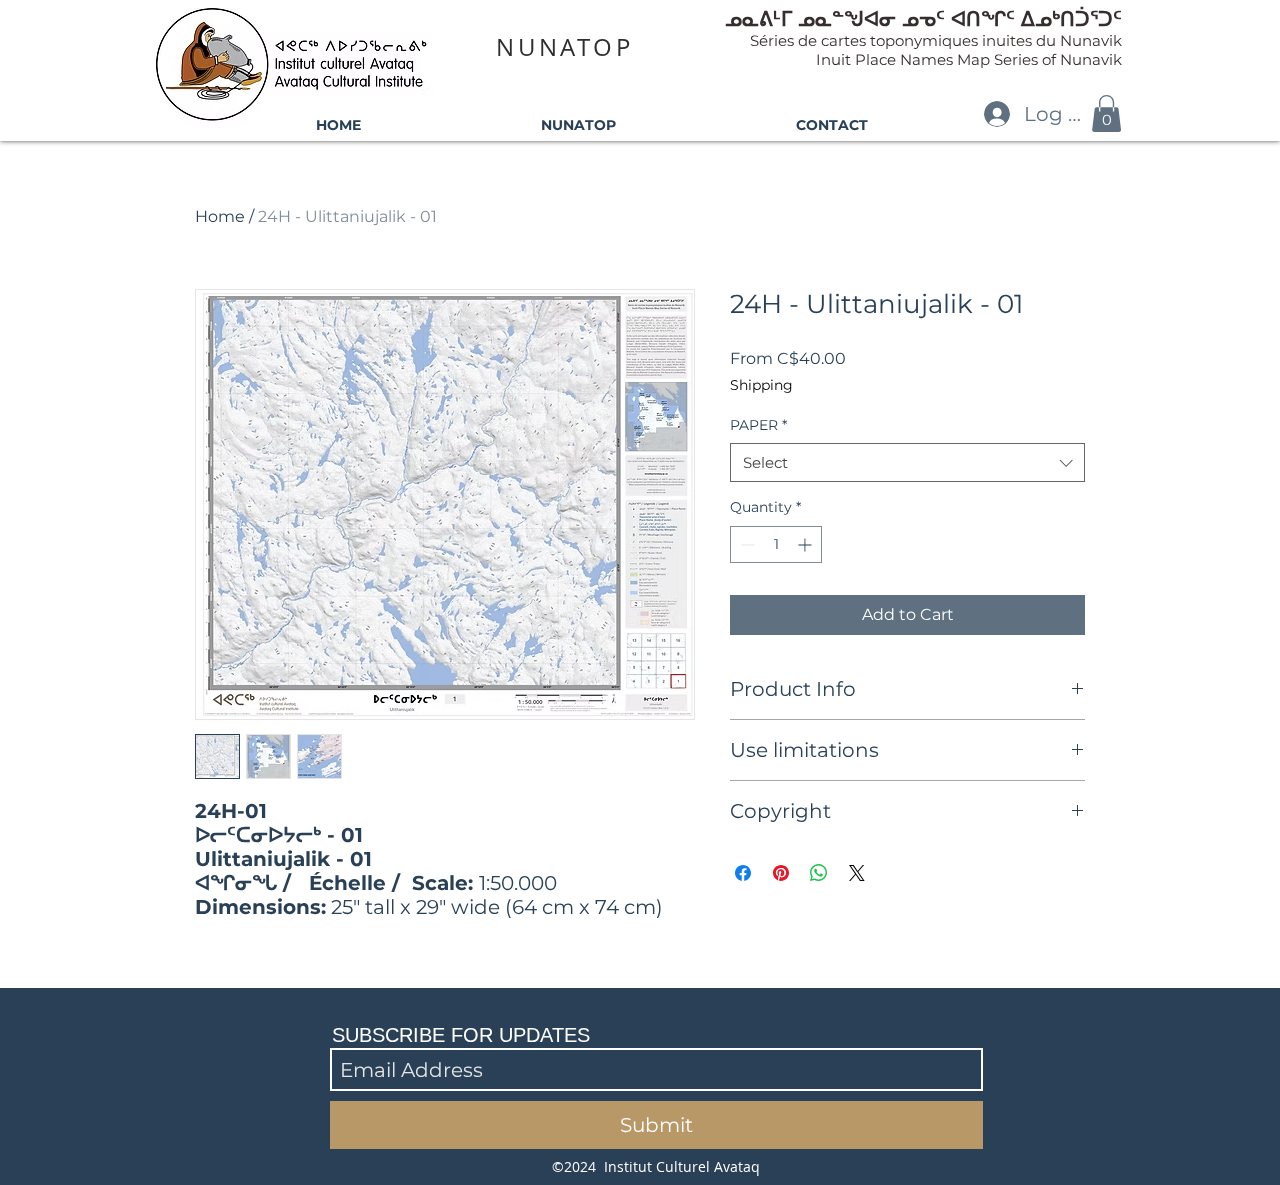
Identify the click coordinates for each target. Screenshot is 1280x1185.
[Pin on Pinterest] (781, 873)
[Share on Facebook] (743, 873)
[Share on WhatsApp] (819, 873)
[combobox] (907, 462)
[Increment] (806, 544)
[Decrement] (745, 544)
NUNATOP (564, 47)
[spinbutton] (776, 544)
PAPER (758, 425)
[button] (1106, 113)
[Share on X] (857, 873)
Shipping (761, 385)
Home (220, 216)
